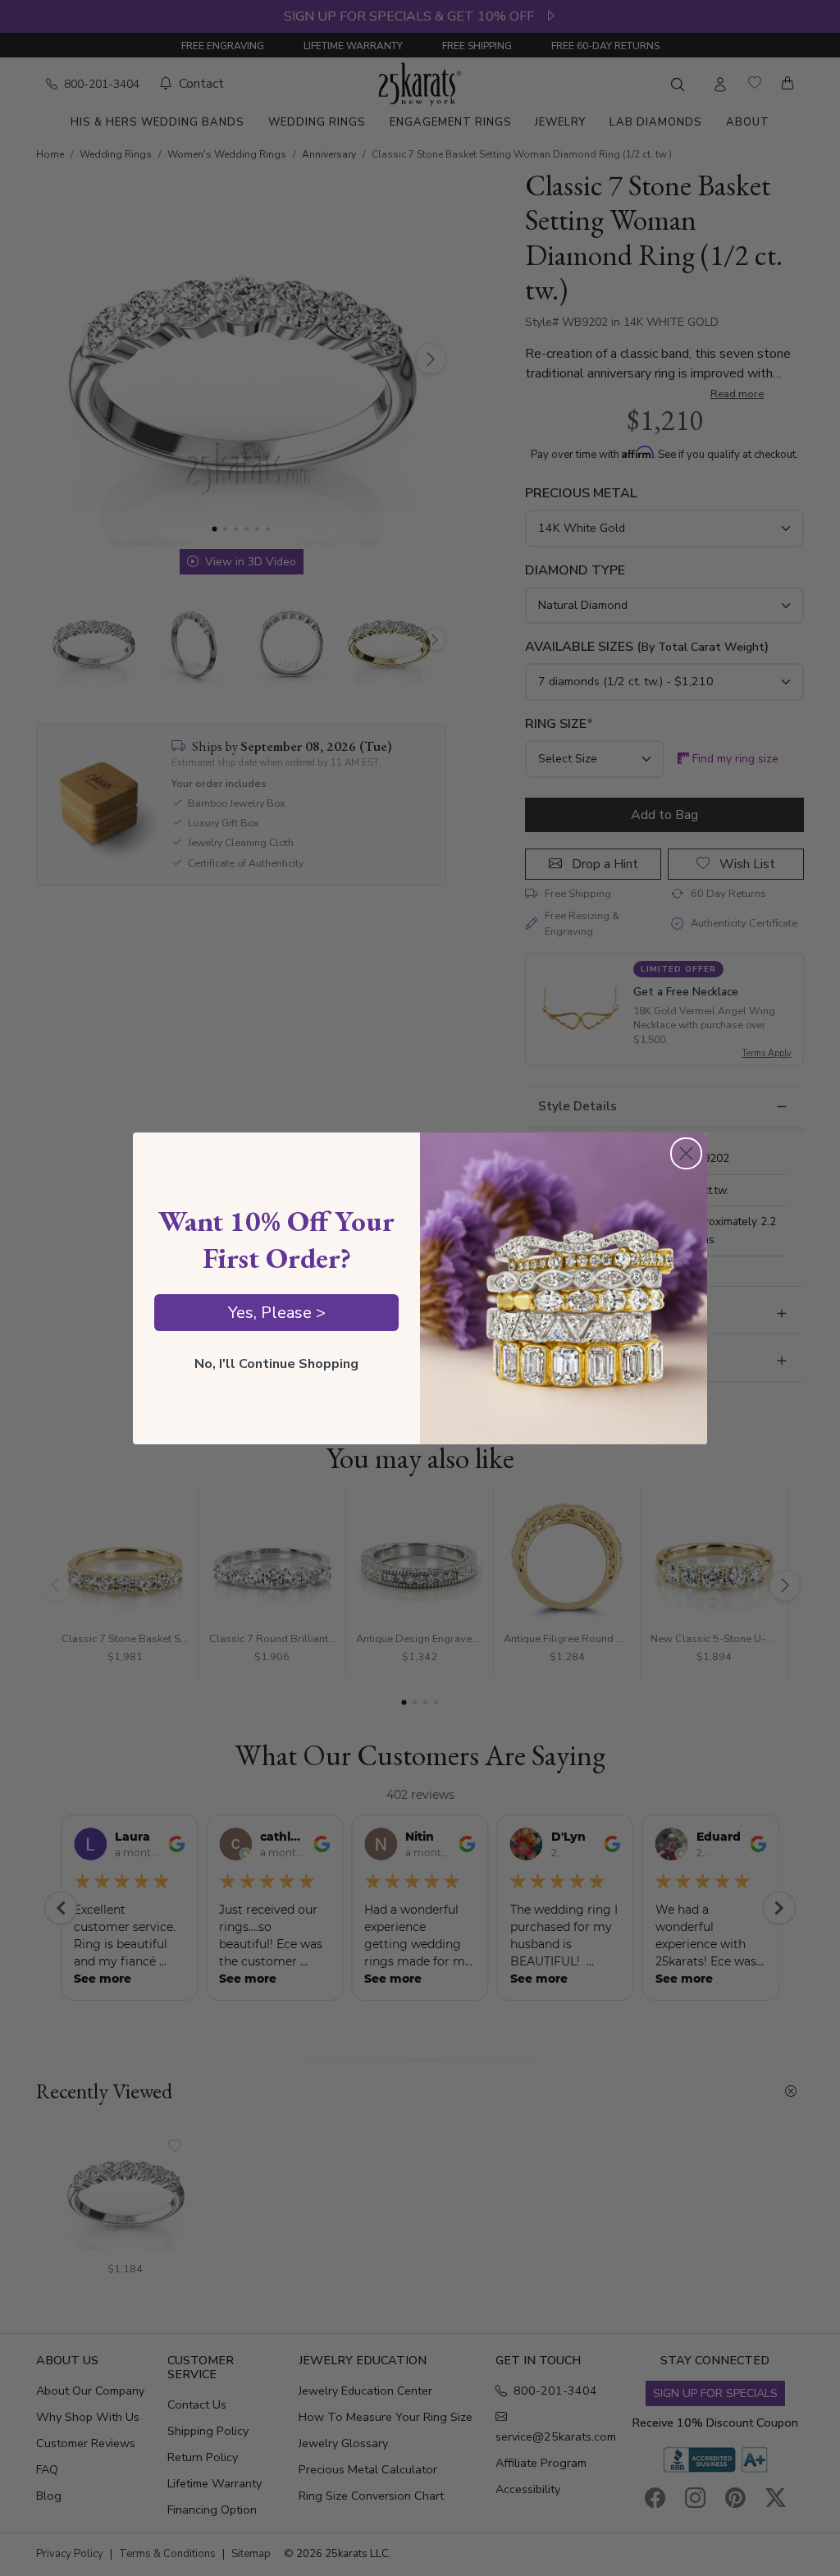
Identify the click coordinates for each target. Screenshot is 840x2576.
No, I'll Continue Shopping (276, 1364)
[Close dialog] (686, 1153)
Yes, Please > (277, 1313)
